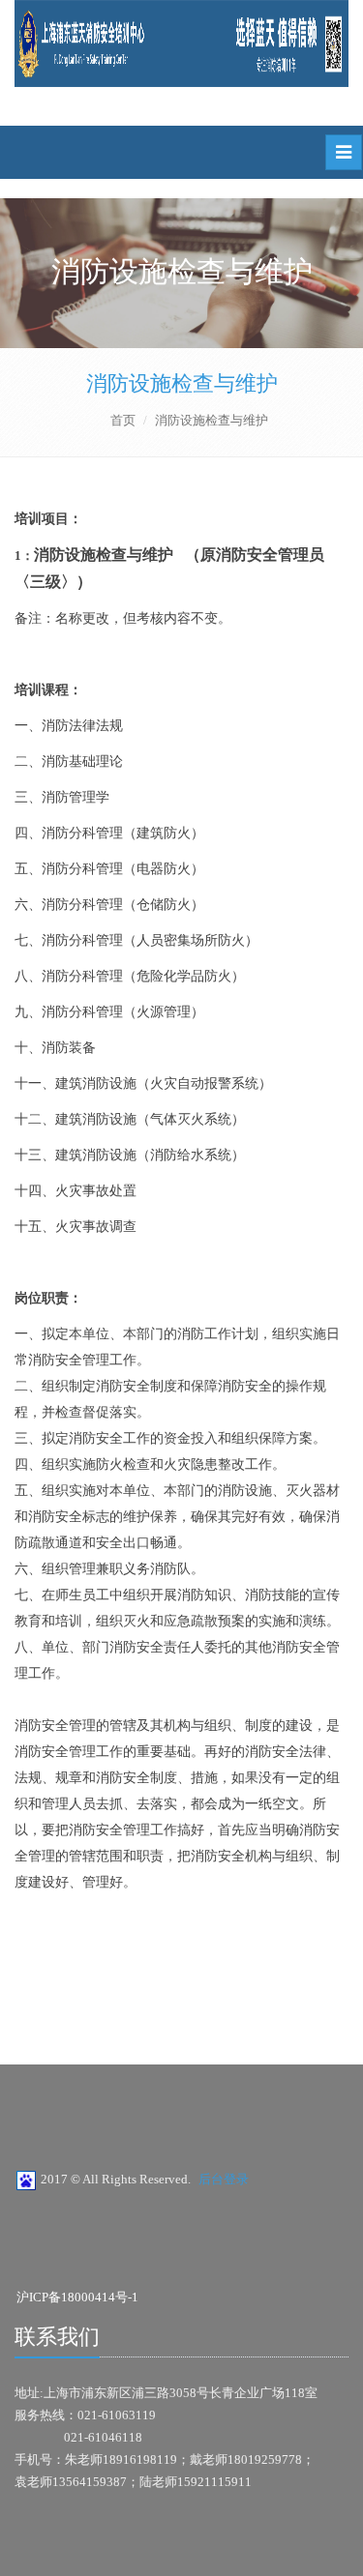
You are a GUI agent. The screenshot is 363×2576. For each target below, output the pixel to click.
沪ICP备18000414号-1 (77, 2297)
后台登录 (224, 2179)
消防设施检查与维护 (182, 383)
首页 (123, 420)
